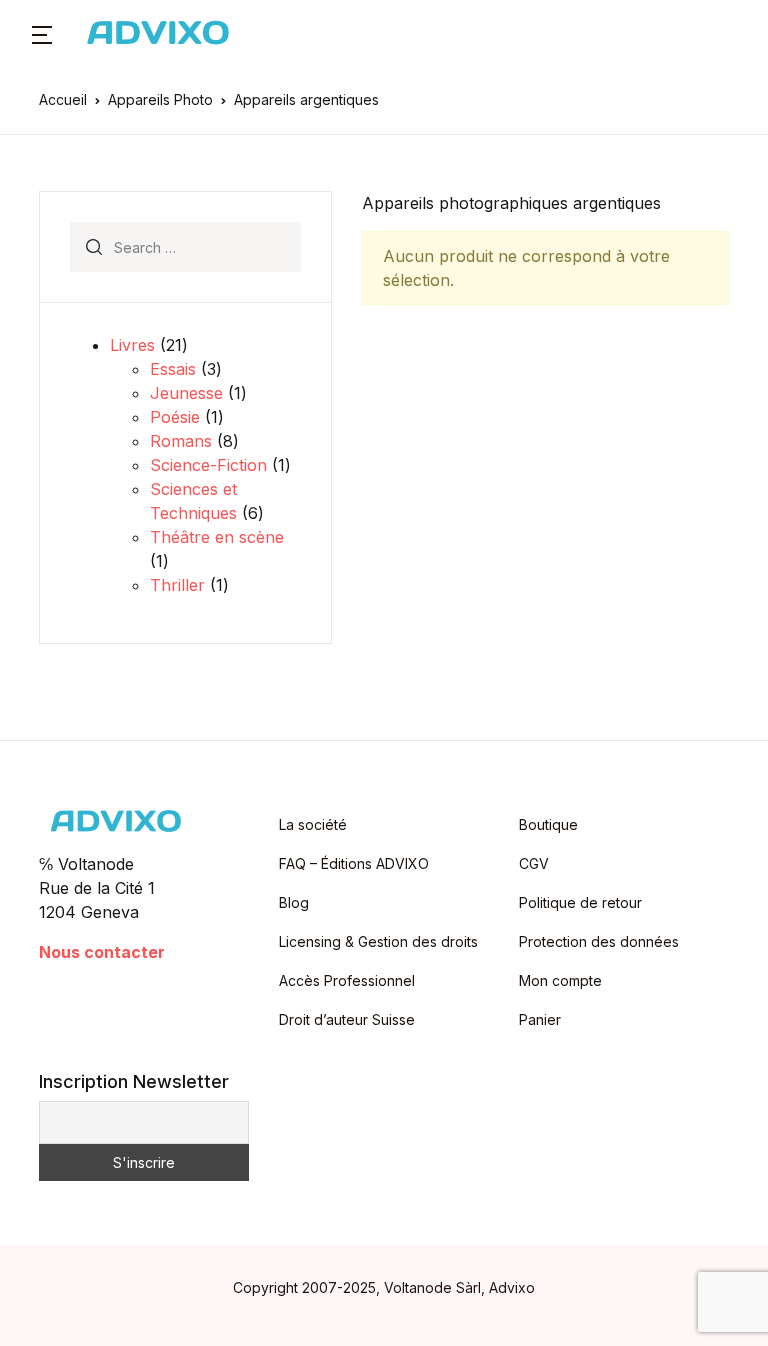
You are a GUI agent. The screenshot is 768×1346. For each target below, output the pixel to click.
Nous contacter (102, 952)
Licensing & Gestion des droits (378, 941)
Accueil (63, 99)
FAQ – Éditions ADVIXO (354, 863)
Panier (540, 1019)
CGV (534, 863)
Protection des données (599, 941)
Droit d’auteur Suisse (347, 1019)
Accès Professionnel (347, 980)
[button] (42, 33)
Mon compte (560, 980)
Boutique (548, 824)
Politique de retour (580, 902)
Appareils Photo (160, 99)
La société (313, 824)
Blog (294, 902)
